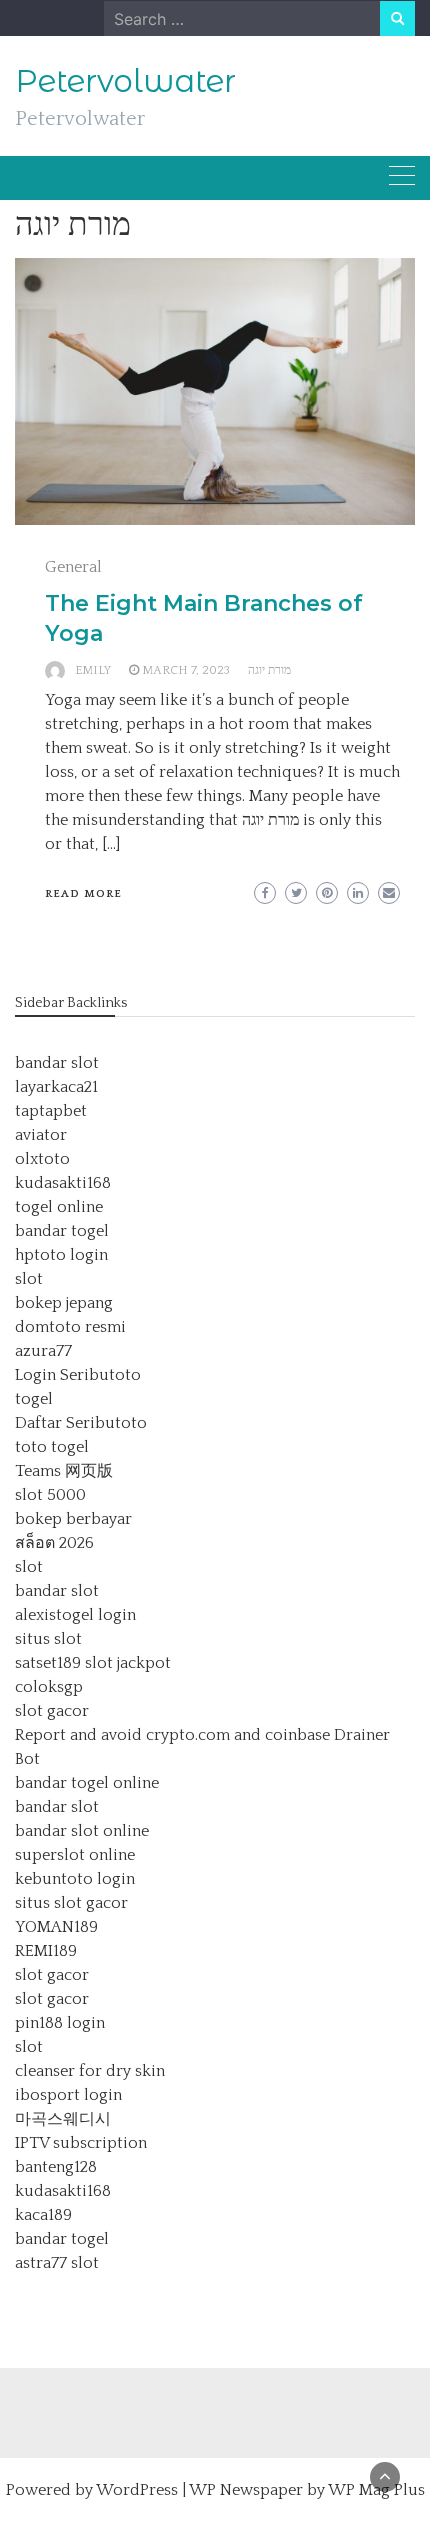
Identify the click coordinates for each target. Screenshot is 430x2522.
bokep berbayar (73, 1519)
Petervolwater (125, 81)
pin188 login (60, 2023)
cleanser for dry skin (90, 2071)
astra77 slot (57, 2263)
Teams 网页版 (64, 1471)
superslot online (75, 1855)
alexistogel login (75, 1615)
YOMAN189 (56, 1927)
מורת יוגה (269, 670)
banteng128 (56, 2167)
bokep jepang (64, 1303)
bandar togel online (87, 1783)
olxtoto (42, 1159)
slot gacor (52, 1711)
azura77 (43, 1351)
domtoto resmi (70, 1327)
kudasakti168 (63, 1183)
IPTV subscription (81, 2143)
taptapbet (51, 1111)
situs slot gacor (71, 1903)
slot (29, 1279)
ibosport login (68, 2095)
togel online (59, 1207)
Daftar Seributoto (81, 1423)
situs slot (48, 1639)
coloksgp (49, 1687)
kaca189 (43, 2215)
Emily (93, 670)
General (73, 567)
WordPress (137, 2490)
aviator (41, 1135)
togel (34, 1399)
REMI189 (46, 1951)
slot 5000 (50, 1495)
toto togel (52, 1447)
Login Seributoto (78, 1375)
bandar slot (57, 1063)
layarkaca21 (56, 1087)
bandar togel (62, 1231)
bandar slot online (82, 1831)
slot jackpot (128, 1663)
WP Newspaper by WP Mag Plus (307, 2490)
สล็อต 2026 (54, 1543)
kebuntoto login (75, 1879)
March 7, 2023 (186, 670)
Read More (83, 894)
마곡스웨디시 (63, 2119)
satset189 (48, 1663)
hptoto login (61, 1255)
